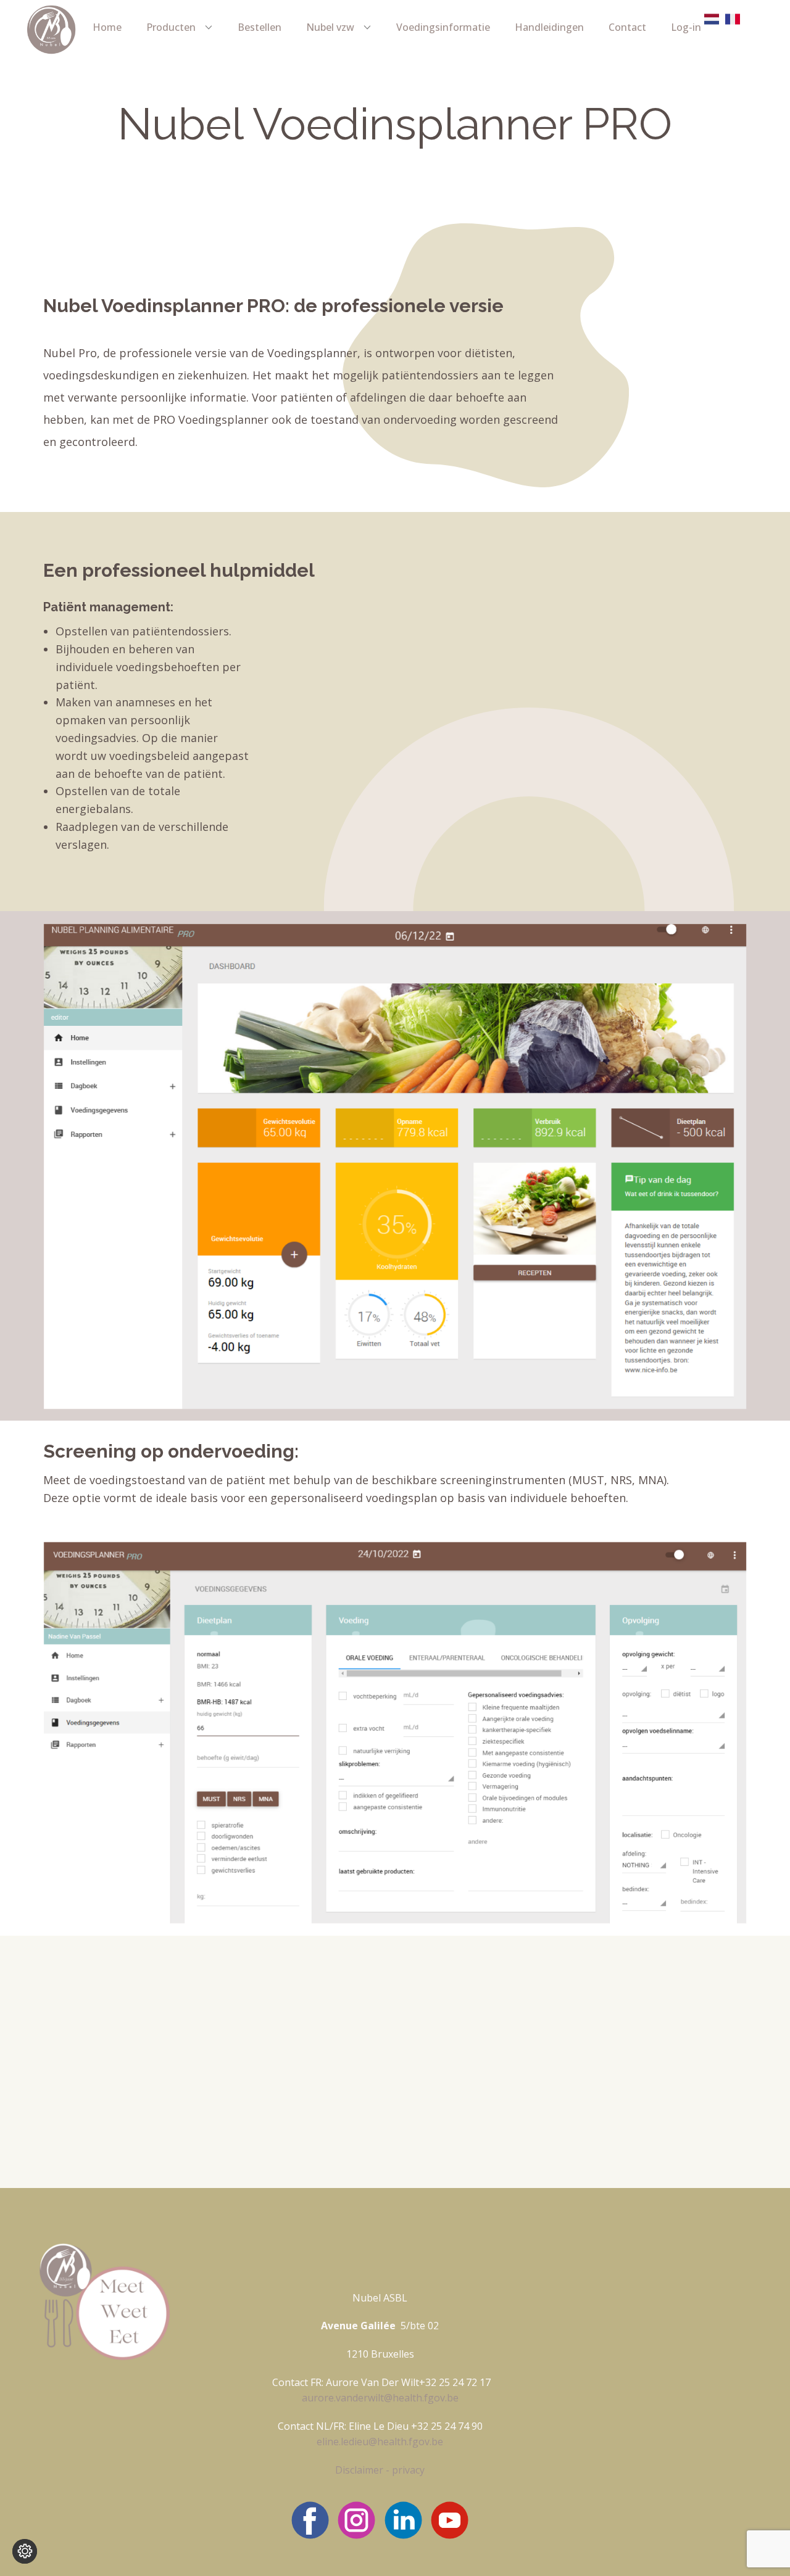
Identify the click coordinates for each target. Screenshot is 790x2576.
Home (107, 27)
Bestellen (260, 27)
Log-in (686, 27)
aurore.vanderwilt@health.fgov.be (380, 2398)
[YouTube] (450, 2520)
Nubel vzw (330, 27)
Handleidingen (549, 27)
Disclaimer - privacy (380, 2470)
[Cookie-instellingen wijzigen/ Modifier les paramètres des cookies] (25, 2551)
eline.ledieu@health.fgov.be (380, 2442)
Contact (627, 27)
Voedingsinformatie (443, 27)
